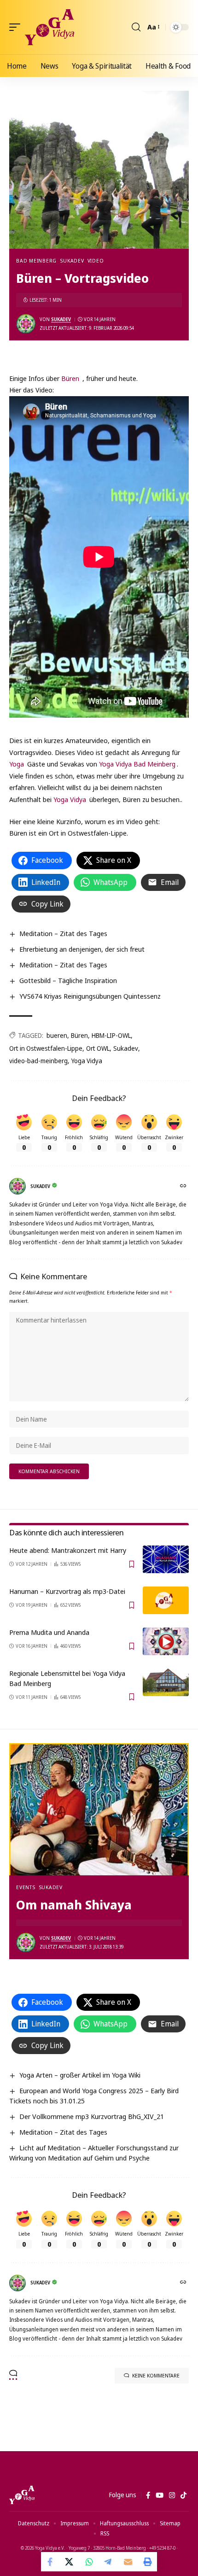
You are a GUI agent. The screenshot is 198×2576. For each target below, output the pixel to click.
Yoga (17, 764)
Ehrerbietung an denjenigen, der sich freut (82, 949)
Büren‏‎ (70, 378)
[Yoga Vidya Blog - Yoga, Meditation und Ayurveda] (49, 27)
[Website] (184, 1186)
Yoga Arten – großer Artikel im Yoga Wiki (80, 2075)
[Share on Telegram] (109, 2562)
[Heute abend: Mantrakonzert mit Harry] (166, 1559)
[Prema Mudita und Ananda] (166, 1641)
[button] (17, 27)
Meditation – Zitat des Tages (63, 933)
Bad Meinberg (36, 261)
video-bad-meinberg (38, 1061)
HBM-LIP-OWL (111, 1035)
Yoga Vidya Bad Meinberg (137, 764)
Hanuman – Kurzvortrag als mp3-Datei (67, 1591)
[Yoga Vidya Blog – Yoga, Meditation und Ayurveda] (22, 2495)
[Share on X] (70, 2562)
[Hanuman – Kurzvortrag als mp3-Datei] (166, 1600)
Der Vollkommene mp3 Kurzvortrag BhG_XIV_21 (92, 2116)
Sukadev (72, 261)
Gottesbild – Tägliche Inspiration (68, 980)
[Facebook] (148, 2495)
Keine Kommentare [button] (156, 2375)
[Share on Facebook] (51, 2562)
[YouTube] (160, 2495)
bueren (57, 1035)
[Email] (128, 2562)
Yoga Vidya (70, 799)
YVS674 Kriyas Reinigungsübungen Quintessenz (90, 996)
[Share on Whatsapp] (89, 2562)
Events (26, 1887)
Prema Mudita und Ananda (49, 1632)
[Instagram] (172, 2495)
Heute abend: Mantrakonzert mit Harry (68, 1550)
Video (96, 261)
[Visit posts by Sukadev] (26, 324)
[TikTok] (183, 2495)
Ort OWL (98, 1048)
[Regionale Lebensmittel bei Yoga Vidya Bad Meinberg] (166, 1682)
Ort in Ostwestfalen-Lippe (46, 1048)
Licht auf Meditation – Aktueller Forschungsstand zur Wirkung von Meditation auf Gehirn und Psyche (94, 2153)
